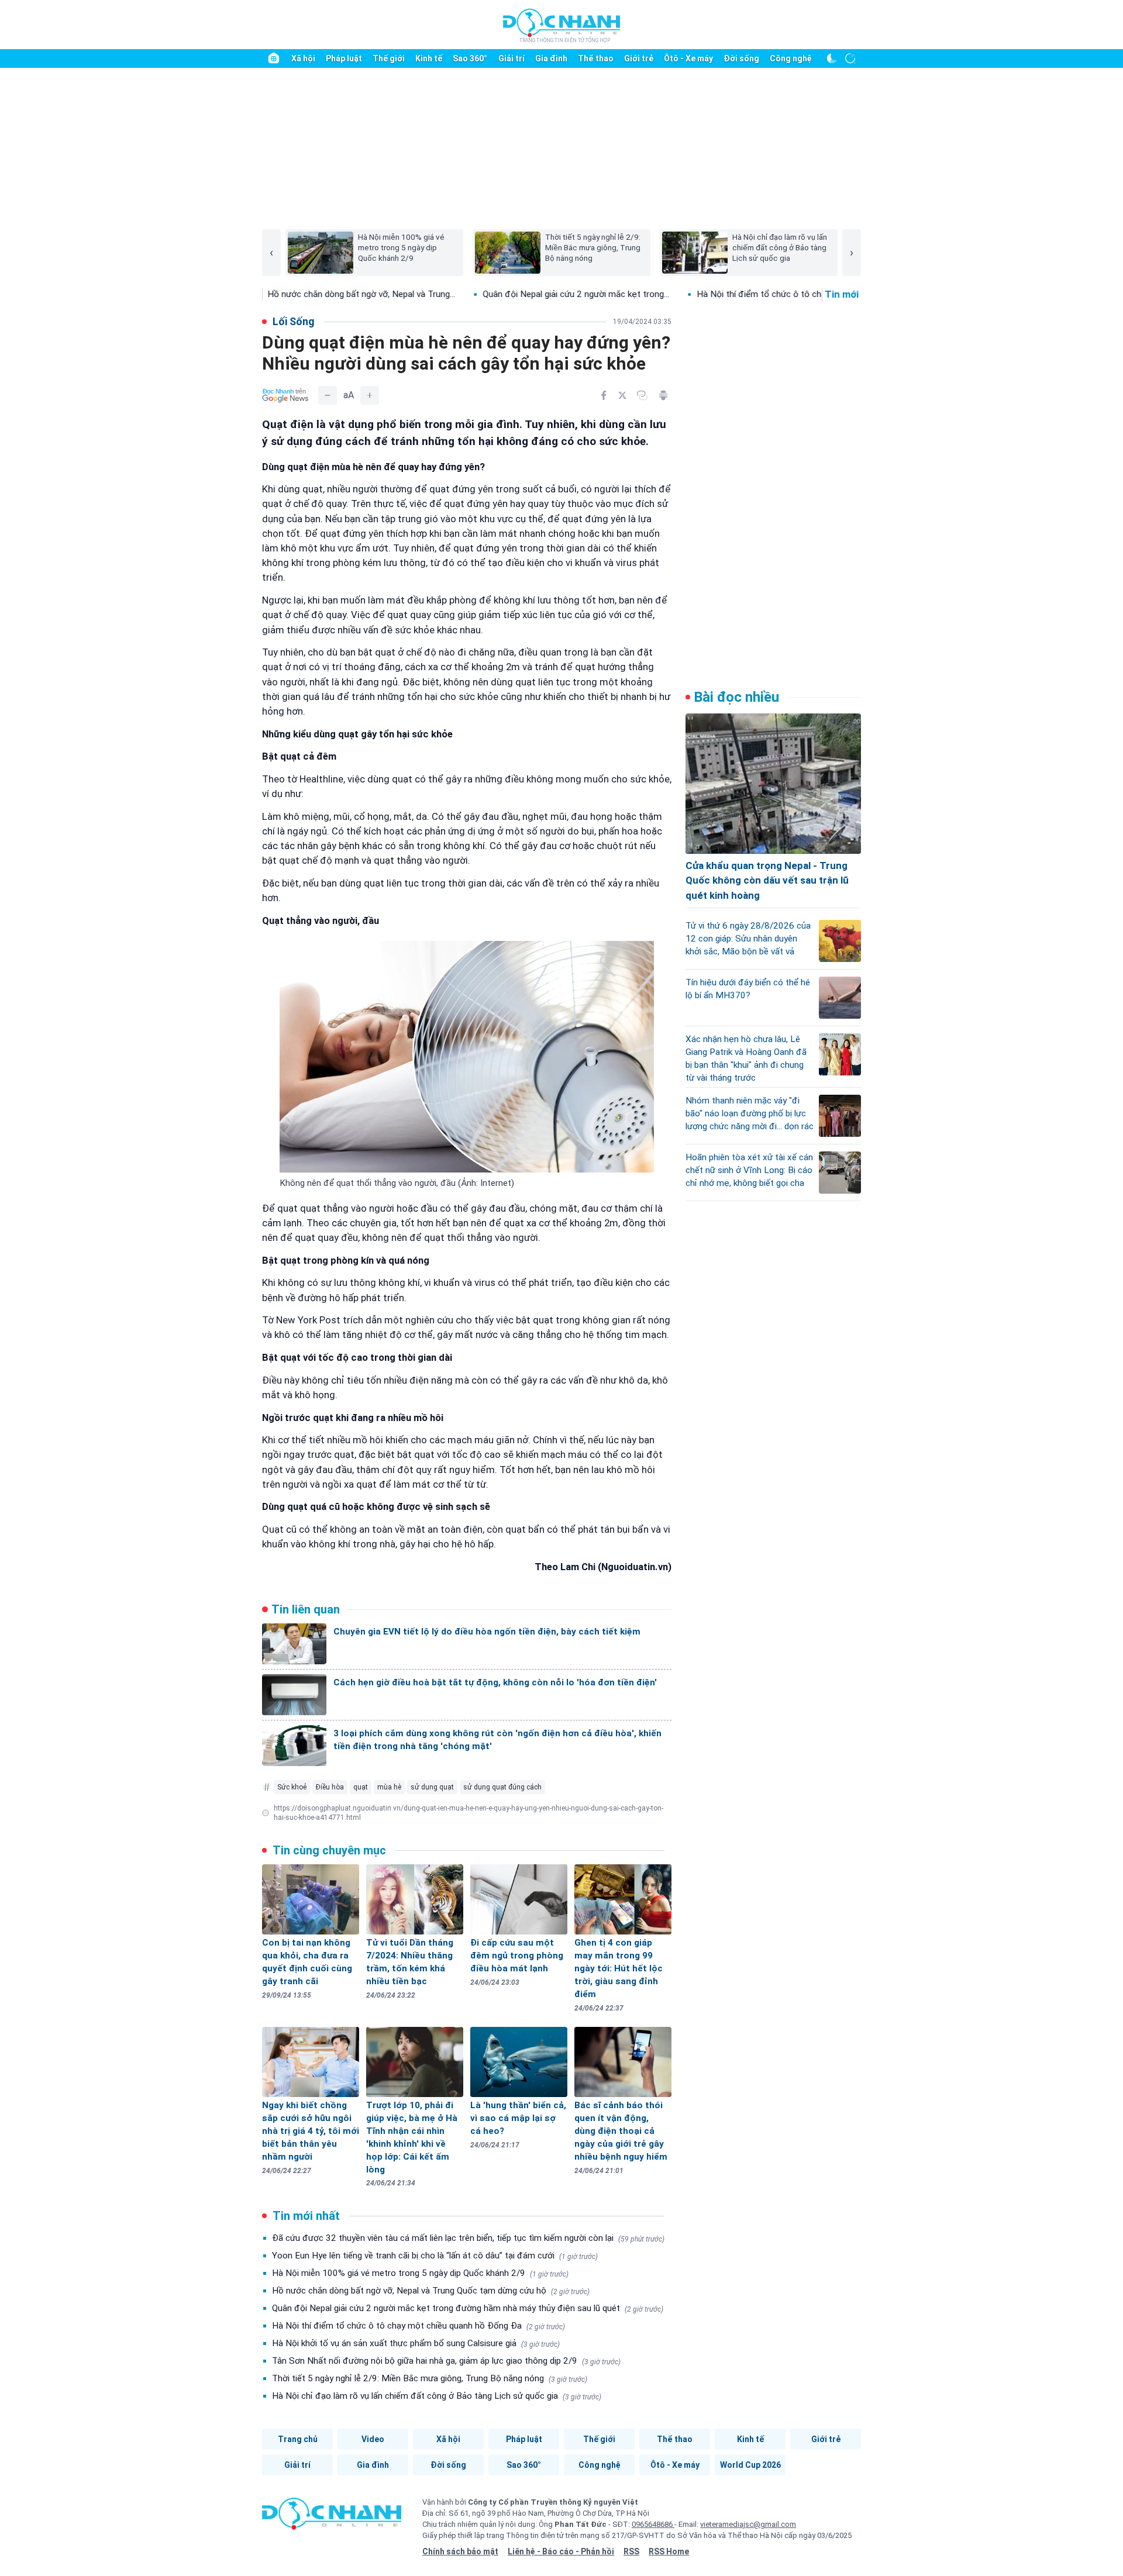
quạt (361, 1787)
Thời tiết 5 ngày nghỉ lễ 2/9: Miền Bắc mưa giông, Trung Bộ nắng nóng (430, 2378)
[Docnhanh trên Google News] (285, 395)
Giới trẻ (639, 58)
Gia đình (551, 58)
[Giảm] (328, 395)
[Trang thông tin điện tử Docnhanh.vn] (561, 25)
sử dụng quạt (432, 1787)
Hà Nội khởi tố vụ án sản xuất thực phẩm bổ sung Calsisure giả (416, 2343)
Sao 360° (470, 58)
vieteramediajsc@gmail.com (748, 2524)
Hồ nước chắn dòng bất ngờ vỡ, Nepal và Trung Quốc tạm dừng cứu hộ (431, 2291)
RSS (631, 2551)
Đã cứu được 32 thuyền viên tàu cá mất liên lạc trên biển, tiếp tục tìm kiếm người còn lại (468, 2238)
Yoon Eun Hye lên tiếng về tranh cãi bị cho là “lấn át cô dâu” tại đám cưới (435, 2256)
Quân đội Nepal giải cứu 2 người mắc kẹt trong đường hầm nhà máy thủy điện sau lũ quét (468, 2308)
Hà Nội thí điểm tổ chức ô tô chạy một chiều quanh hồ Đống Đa (418, 2326)
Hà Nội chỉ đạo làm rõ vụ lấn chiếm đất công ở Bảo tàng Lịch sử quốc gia (437, 2396)
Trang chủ (298, 2439)
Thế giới (389, 58)
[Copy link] (642, 395)
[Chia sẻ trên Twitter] (622, 395)
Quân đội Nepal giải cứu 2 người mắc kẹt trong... (473, 294)
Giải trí (511, 58)
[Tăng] (370, 395)
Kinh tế (429, 58)
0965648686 (653, 2524)
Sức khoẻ (292, 1787)
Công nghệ (791, 58)
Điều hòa (330, 1787)
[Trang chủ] (274, 58)
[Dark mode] (832, 58)
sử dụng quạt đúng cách (502, 1787)
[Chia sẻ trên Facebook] (604, 395)
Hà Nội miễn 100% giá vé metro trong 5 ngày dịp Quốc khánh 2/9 (420, 2273)
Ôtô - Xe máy (688, 58)
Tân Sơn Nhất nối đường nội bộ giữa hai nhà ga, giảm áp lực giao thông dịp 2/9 (446, 2361)
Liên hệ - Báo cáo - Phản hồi (561, 2551)
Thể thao (596, 58)
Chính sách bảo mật (460, 2551)
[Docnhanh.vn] (332, 2518)
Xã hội (303, 58)
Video (373, 2439)
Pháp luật (344, 58)
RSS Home (669, 2551)
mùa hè (389, 1787)
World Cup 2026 (750, 2465)
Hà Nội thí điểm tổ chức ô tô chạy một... (673, 294)
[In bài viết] (663, 395)
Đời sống (741, 58)
